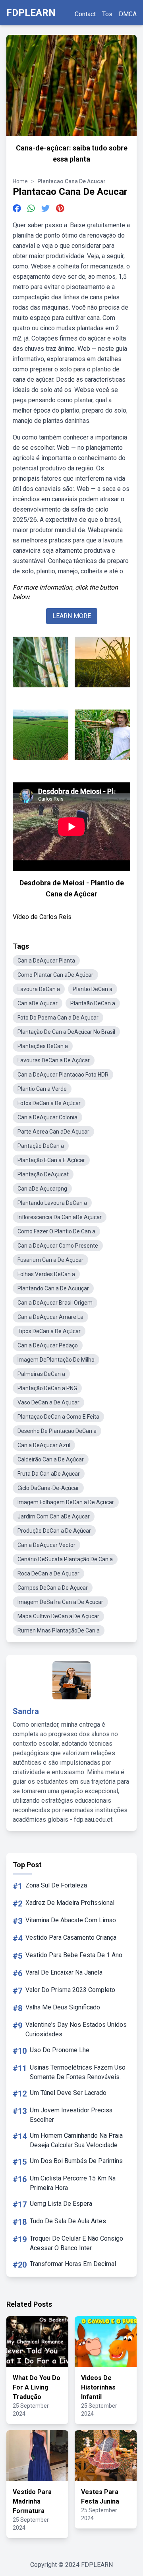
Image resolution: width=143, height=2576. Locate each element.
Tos (107, 14)
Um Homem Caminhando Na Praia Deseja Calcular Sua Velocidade (76, 2140)
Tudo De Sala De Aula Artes (68, 2221)
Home (20, 181)
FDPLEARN (31, 13)
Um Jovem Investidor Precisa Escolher (71, 2115)
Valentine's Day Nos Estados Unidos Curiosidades (76, 2029)
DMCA (128, 14)
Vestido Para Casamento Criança (71, 1938)
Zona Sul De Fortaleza (56, 1885)
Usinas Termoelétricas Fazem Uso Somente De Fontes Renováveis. (78, 2072)
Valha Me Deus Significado (63, 2007)
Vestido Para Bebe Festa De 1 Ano (74, 1955)
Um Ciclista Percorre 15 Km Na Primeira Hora (73, 2183)
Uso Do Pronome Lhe (60, 2050)
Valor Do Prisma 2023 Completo (70, 1990)
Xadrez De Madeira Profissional (70, 1903)
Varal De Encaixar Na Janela (64, 1972)
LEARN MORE (72, 616)
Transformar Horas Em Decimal (73, 2264)
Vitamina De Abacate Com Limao (71, 1920)
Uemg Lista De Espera (61, 2204)
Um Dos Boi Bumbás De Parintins (76, 2161)
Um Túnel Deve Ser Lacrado (68, 2093)
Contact (85, 14)
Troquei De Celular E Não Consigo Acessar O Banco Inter (76, 2243)
